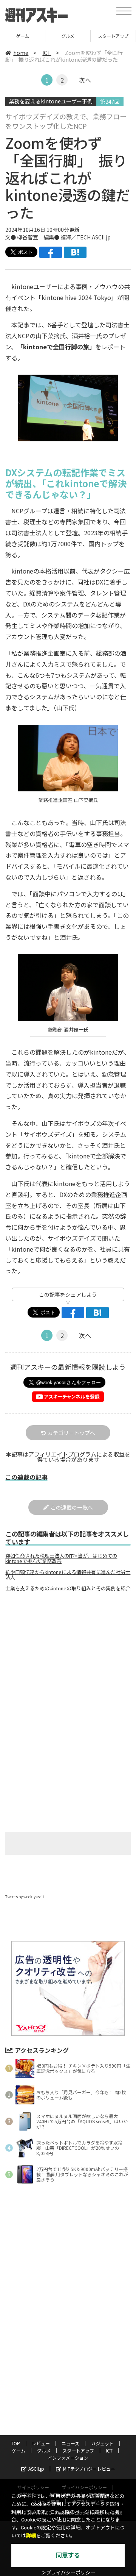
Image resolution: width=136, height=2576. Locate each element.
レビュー (41, 2443)
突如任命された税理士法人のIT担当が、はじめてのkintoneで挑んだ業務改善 (61, 1558)
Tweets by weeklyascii (25, 1897)
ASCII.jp (36, 2469)
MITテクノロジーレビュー (89, 2469)
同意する (68, 2555)
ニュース (70, 2443)
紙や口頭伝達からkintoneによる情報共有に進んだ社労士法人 (68, 1575)
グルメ (22, 36)
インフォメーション (68, 2458)
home (21, 53)
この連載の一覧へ (72, 1507)
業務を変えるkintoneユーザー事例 (51, 101)
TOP (15, 2443)
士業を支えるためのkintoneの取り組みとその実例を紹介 (68, 1588)
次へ (85, 80)
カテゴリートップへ (71, 1433)
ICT (113, 36)
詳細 (31, 2536)
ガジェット (102, 2443)
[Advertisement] (68, 1661)
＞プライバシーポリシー (68, 2573)
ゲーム (19, 2450)
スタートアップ (68, 36)
